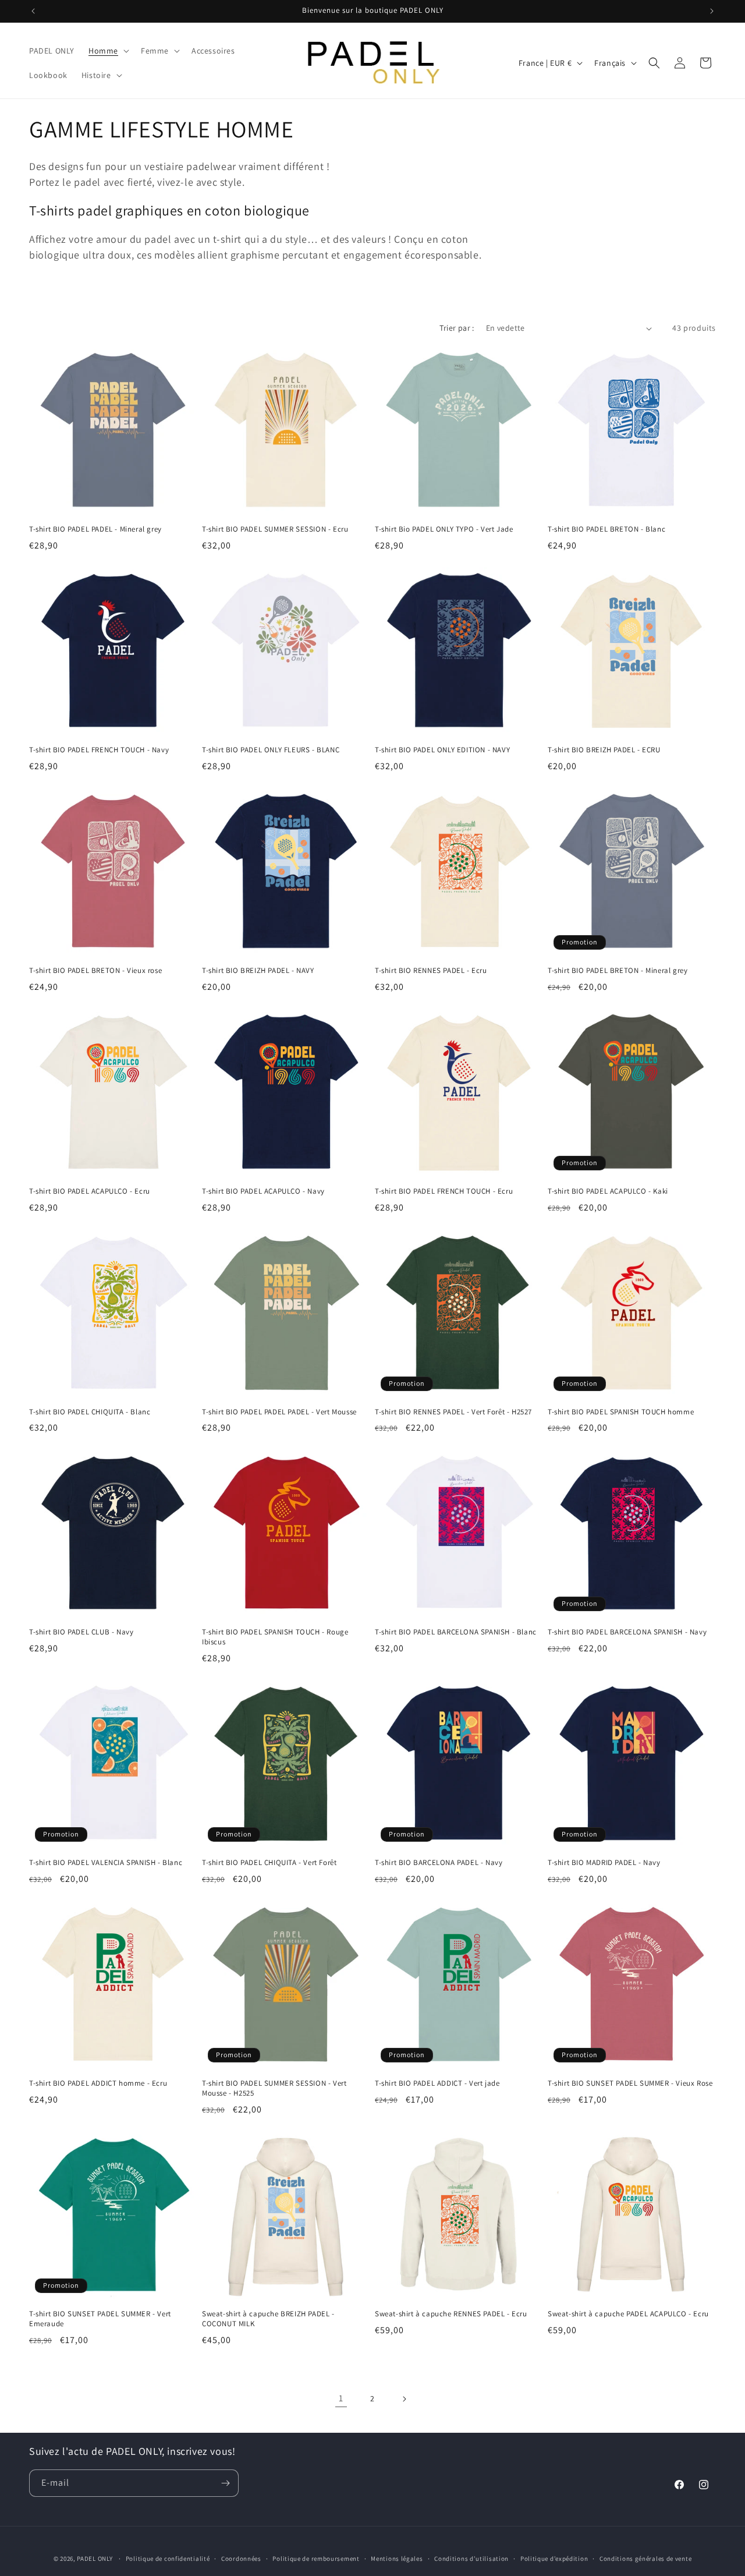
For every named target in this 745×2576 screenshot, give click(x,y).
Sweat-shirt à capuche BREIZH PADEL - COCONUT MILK (268, 2319)
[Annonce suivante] (712, 11)
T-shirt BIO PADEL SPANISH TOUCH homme (621, 1412)
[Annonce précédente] (33, 11)
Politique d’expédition (554, 2559)
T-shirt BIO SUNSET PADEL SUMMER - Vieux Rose (630, 2083)
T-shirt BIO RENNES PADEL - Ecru (431, 971)
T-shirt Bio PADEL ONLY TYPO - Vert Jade (444, 529)
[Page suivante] (404, 2399)
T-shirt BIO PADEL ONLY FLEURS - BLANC (271, 750)
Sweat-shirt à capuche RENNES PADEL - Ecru (451, 2314)
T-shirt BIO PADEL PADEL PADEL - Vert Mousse (279, 1412)
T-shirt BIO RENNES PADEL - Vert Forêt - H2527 (453, 1412)
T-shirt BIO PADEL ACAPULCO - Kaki (608, 1191)
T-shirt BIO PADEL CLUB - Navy (81, 1632)
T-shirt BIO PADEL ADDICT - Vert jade (437, 2083)
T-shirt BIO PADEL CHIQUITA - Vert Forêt (269, 1863)
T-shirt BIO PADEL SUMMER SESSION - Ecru (275, 529)
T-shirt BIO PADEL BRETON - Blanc (606, 529)
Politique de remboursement (316, 2559)
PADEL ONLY (95, 2559)
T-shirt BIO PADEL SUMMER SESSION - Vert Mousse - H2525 (274, 2088)
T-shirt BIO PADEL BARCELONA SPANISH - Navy (627, 1632)
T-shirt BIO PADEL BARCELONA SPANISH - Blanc (456, 1632)
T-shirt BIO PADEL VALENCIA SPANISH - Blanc (106, 1863)
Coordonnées (241, 2559)
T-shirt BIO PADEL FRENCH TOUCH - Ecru (444, 1191)
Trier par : (457, 328)
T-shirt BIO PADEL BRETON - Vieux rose (95, 971)
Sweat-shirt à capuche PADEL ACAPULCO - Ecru (628, 2314)
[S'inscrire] (225, 2483)
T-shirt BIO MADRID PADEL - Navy (604, 1863)
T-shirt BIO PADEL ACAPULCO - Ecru (90, 1191)
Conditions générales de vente (645, 2559)
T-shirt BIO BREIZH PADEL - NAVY (258, 971)
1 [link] (341, 2398)
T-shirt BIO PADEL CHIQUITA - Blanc (90, 1412)
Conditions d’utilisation (471, 2559)
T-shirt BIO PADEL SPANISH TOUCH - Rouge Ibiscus (275, 1637)
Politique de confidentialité (168, 2559)
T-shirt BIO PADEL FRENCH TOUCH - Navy (99, 750)
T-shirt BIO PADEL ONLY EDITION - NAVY (442, 750)
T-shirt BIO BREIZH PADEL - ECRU (604, 750)
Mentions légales (397, 2559)
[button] (108, 51)
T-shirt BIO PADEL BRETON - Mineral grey (618, 971)
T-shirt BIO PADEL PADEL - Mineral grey (95, 529)
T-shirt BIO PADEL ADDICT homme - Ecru (98, 2083)
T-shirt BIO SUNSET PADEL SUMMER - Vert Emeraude (100, 2319)
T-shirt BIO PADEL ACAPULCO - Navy (263, 1191)
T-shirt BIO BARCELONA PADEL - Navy (439, 1863)
